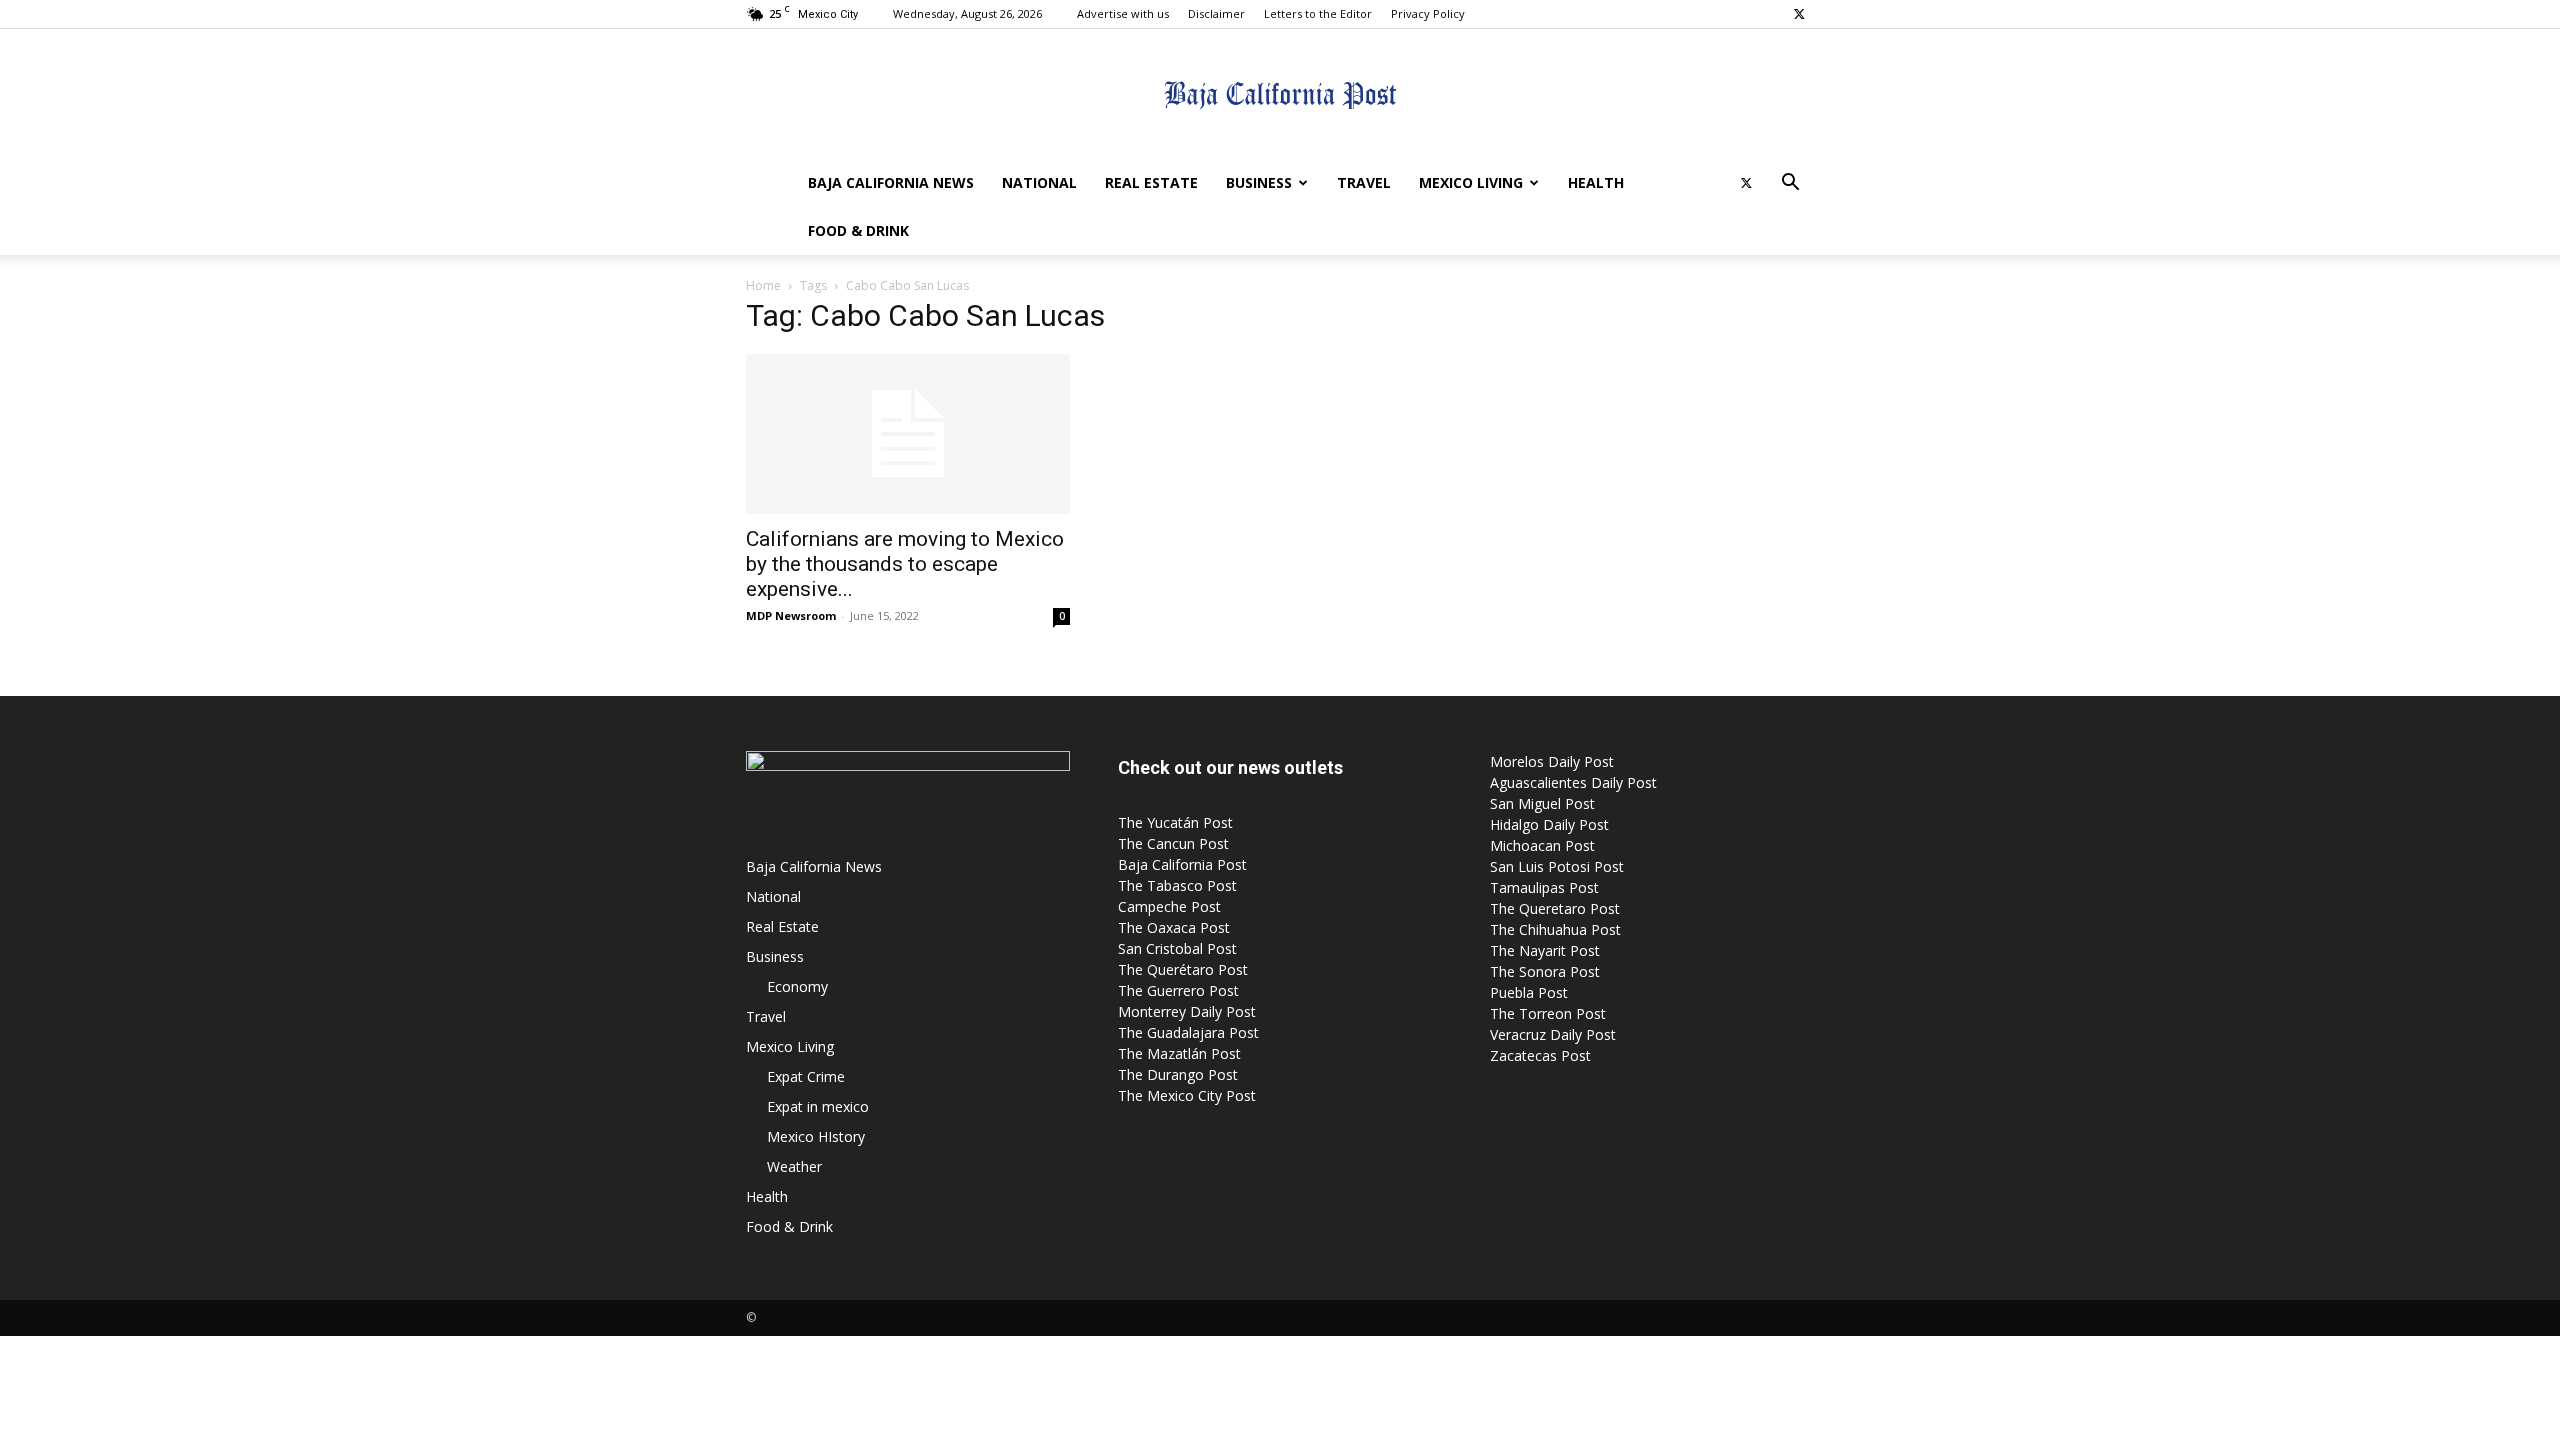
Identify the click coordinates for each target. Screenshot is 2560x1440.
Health (1596, 182)
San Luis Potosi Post (1557, 866)
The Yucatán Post (1175, 822)
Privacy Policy (1428, 13)
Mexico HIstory (816, 1136)
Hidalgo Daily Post (1549, 824)
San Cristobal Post (1177, 948)
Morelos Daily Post (1552, 761)
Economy (797, 986)
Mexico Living (1471, 182)
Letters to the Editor (1318, 13)
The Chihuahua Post (1555, 929)
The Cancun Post (1173, 843)
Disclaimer (1216, 13)
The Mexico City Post (1187, 1095)
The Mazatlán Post (1179, 1053)
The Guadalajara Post (1188, 1032)
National (1039, 182)
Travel (1364, 182)
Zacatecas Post (1540, 1055)
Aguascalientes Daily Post (1573, 782)
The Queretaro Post (1555, 908)
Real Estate (1151, 182)
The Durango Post (1178, 1074)
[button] (1790, 184)
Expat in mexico (818, 1106)
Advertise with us (1123, 13)
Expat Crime (806, 1076)
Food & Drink (858, 230)
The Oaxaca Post (1174, 927)
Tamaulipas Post (1544, 887)
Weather (794, 1166)
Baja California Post (1182, 864)
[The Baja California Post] (1280, 95)
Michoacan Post (1542, 845)
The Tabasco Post (1177, 885)
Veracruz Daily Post (1553, 1034)
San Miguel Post (1542, 803)
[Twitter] (1799, 14)
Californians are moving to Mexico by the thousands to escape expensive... (905, 564)
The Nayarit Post (1545, 950)
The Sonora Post (1545, 971)
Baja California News (891, 182)
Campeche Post (1169, 906)
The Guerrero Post (1178, 990)
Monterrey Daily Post (1187, 1011)
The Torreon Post (1548, 1013)
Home (763, 285)
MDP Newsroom (791, 615)
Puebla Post (1529, 992)
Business (1259, 182)
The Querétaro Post (1183, 969)
